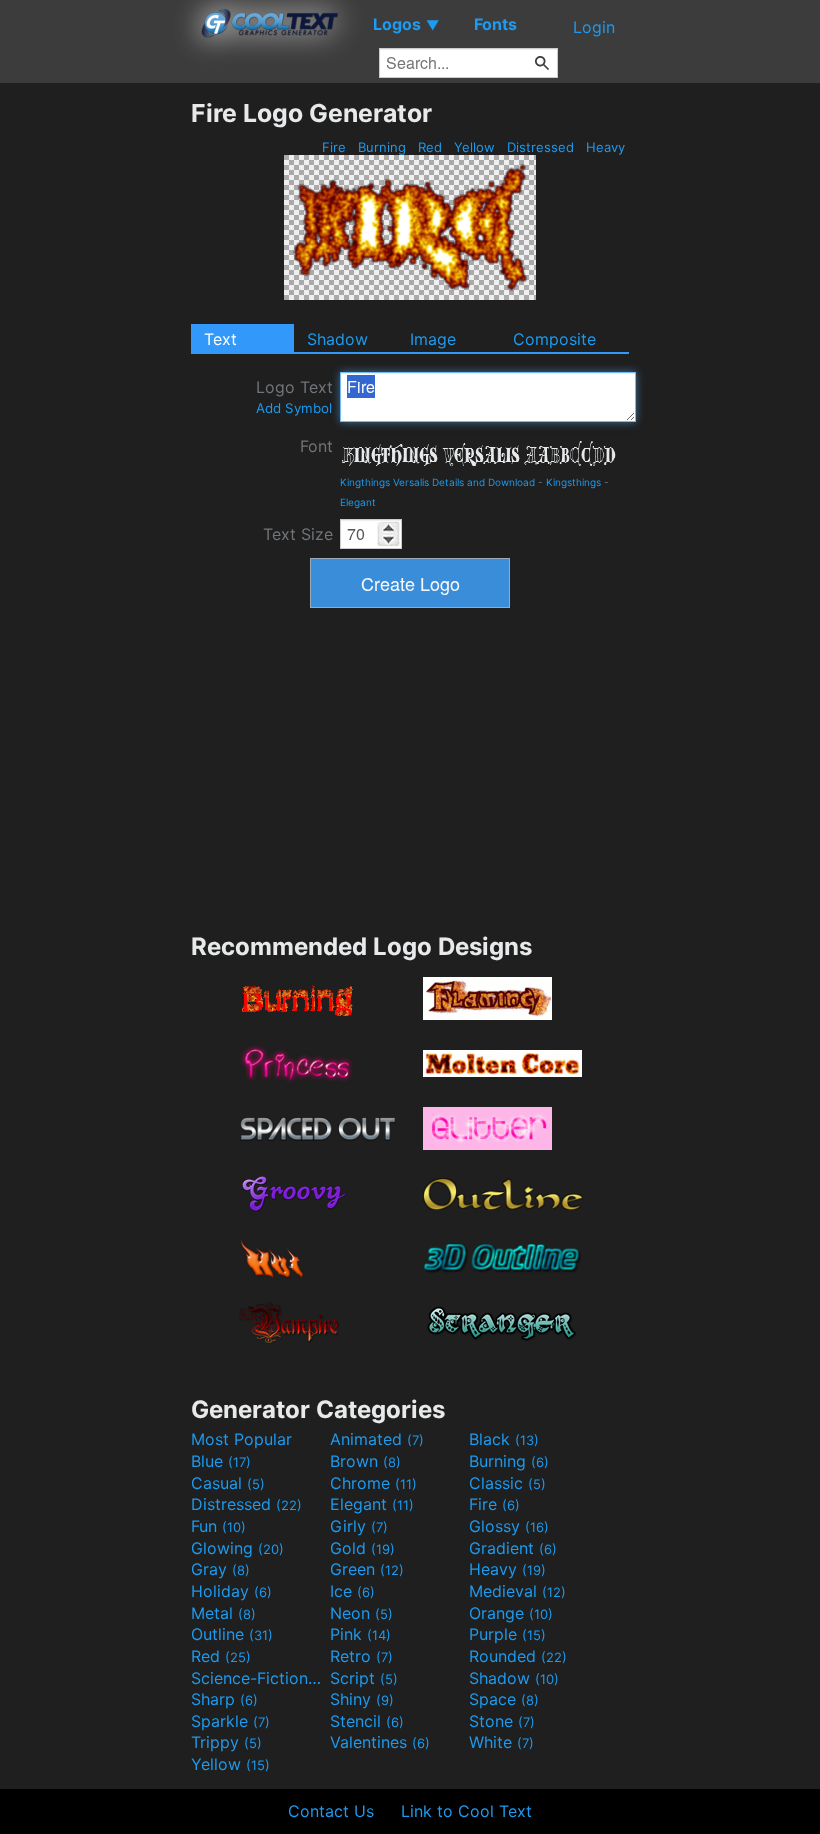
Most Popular (241, 1439)
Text (220, 339)
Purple (507, 1634)
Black (504, 1439)
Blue (221, 1461)
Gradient (513, 1548)
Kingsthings (573, 482)
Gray (220, 1569)
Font (316, 446)
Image (433, 339)
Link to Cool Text (466, 1811)
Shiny (362, 1699)
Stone (502, 1721)
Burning (382, 147)
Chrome (373, 1483)
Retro (361, 1656)
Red (430, 147)
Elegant (358, 502)
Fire (334, 147)
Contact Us (331, 1811)
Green (367, 1569)
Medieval (517, 1591)
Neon (361, 1613)
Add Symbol (294, 408)
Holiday (231, 1591)
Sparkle (230, 1721)
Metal (223, 1613)
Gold (362, 1548)
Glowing (237, 1548)
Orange (511, 1613)
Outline (232, 1634)
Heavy (605, 147)
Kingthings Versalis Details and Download (437, 482)
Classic (507, 1483)
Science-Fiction (258, 1678)
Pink (360, 1634)
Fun (218, 1526)
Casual (228, 1483)
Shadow (337, 339)
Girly (359, 1526)
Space (504, 1699)
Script (364, 1678)
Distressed (540, 147)
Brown (365, 1461)
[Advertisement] (95, 398)
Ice (352, 1591)
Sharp (224, 1699)
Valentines (380, 1742)
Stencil (367, 1721)
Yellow (474, 147)
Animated (377, 1439)
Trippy (226, 1742)
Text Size (298, 534)
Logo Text (294, 396)
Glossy (509, 1526)
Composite (554, 339)
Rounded (518, 1656)
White (501, 1742)
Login (594, 27)
